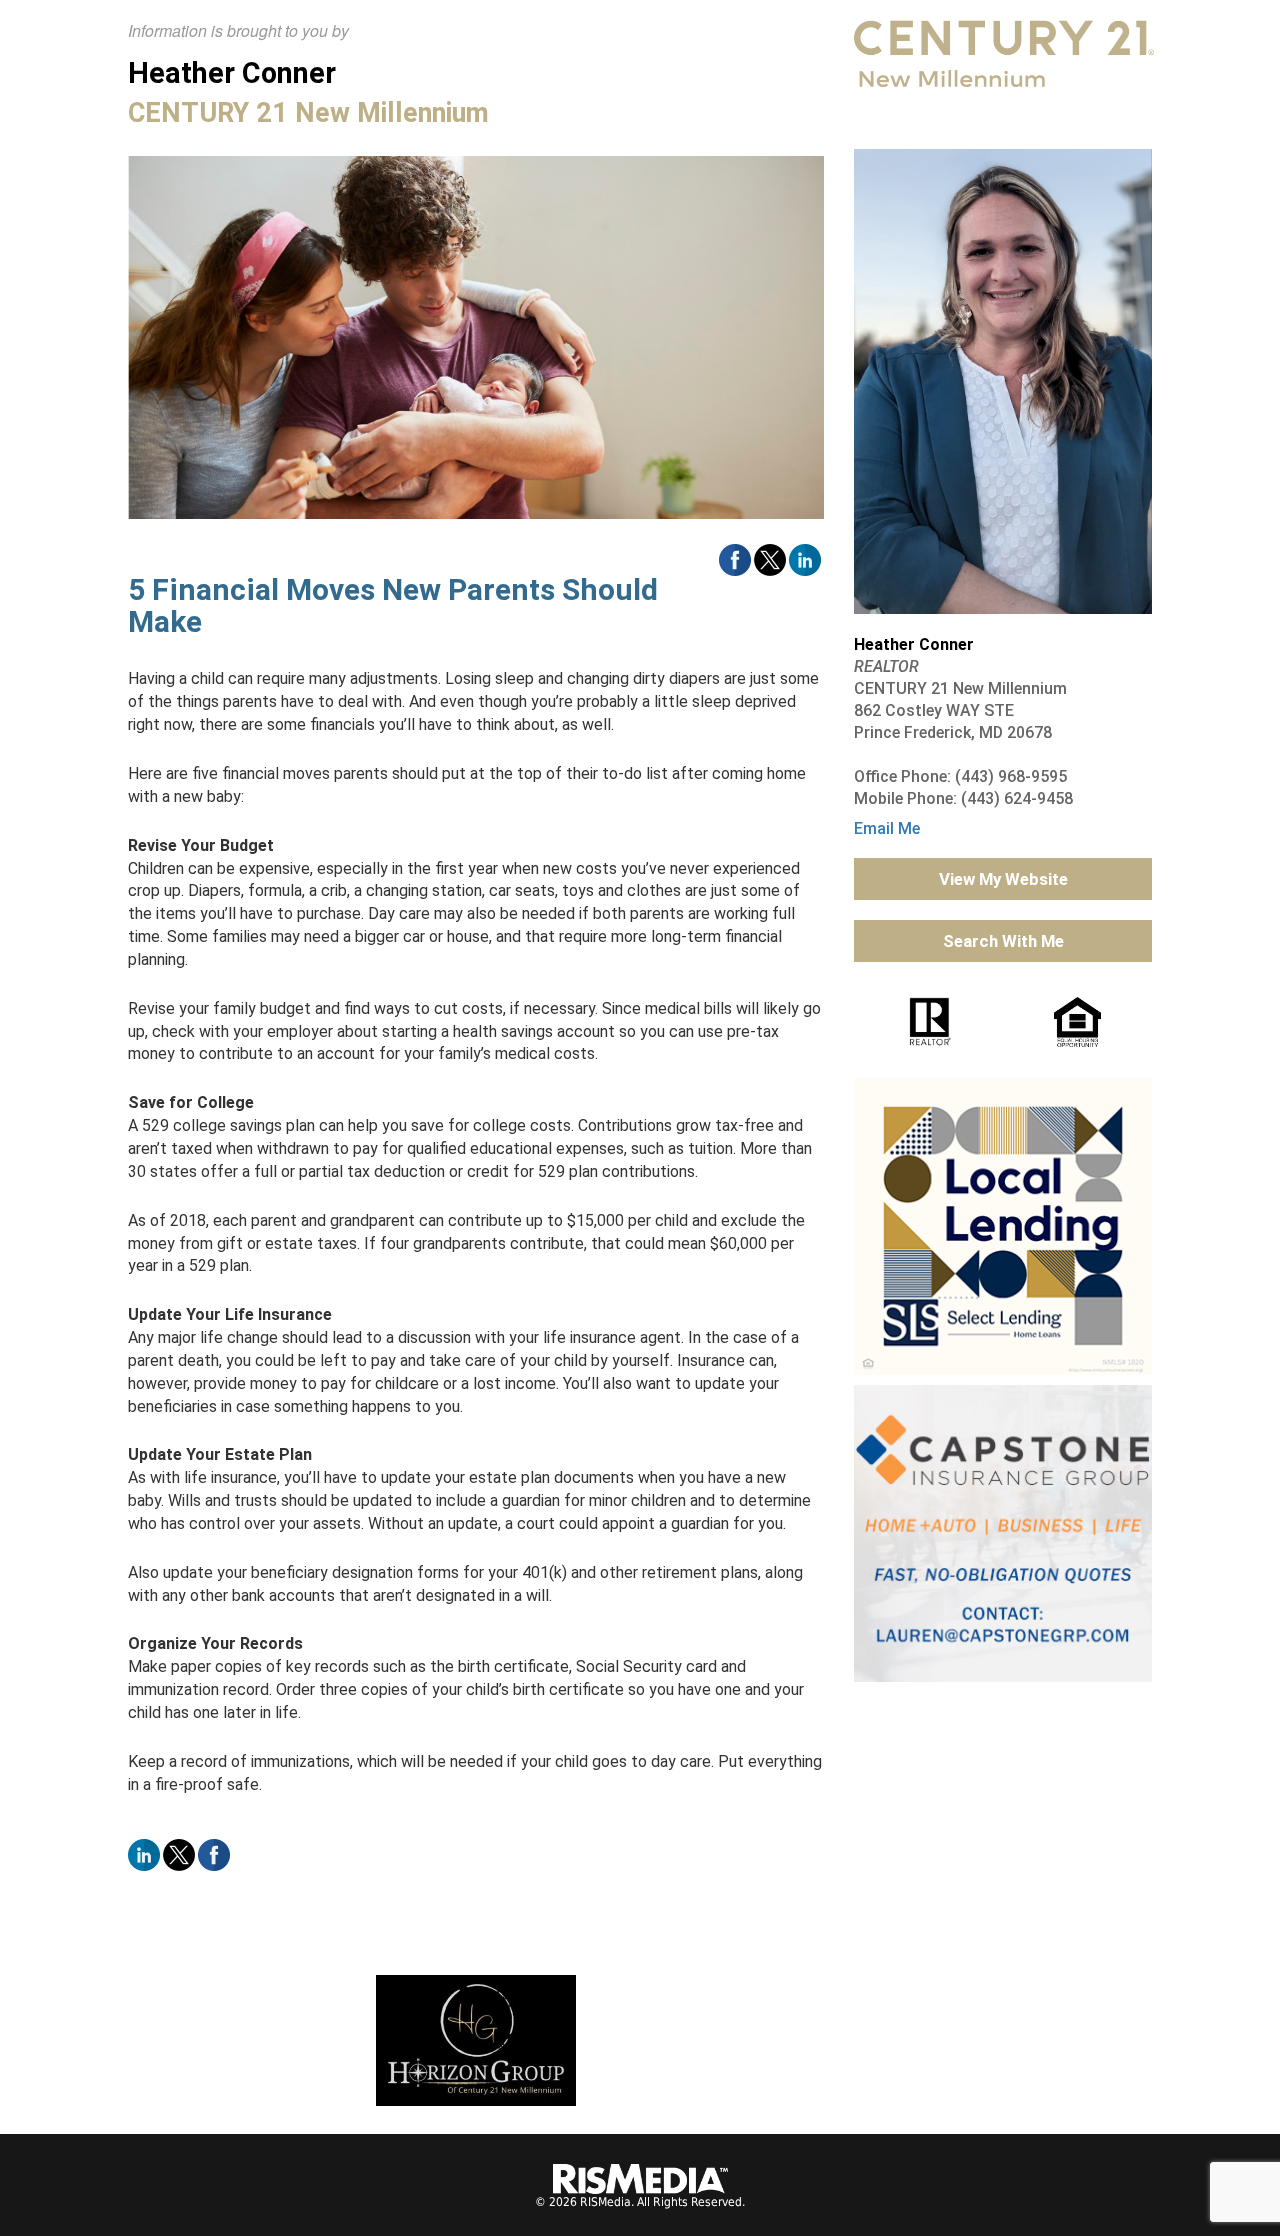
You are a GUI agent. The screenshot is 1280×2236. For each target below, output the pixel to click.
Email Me (887, 828)
